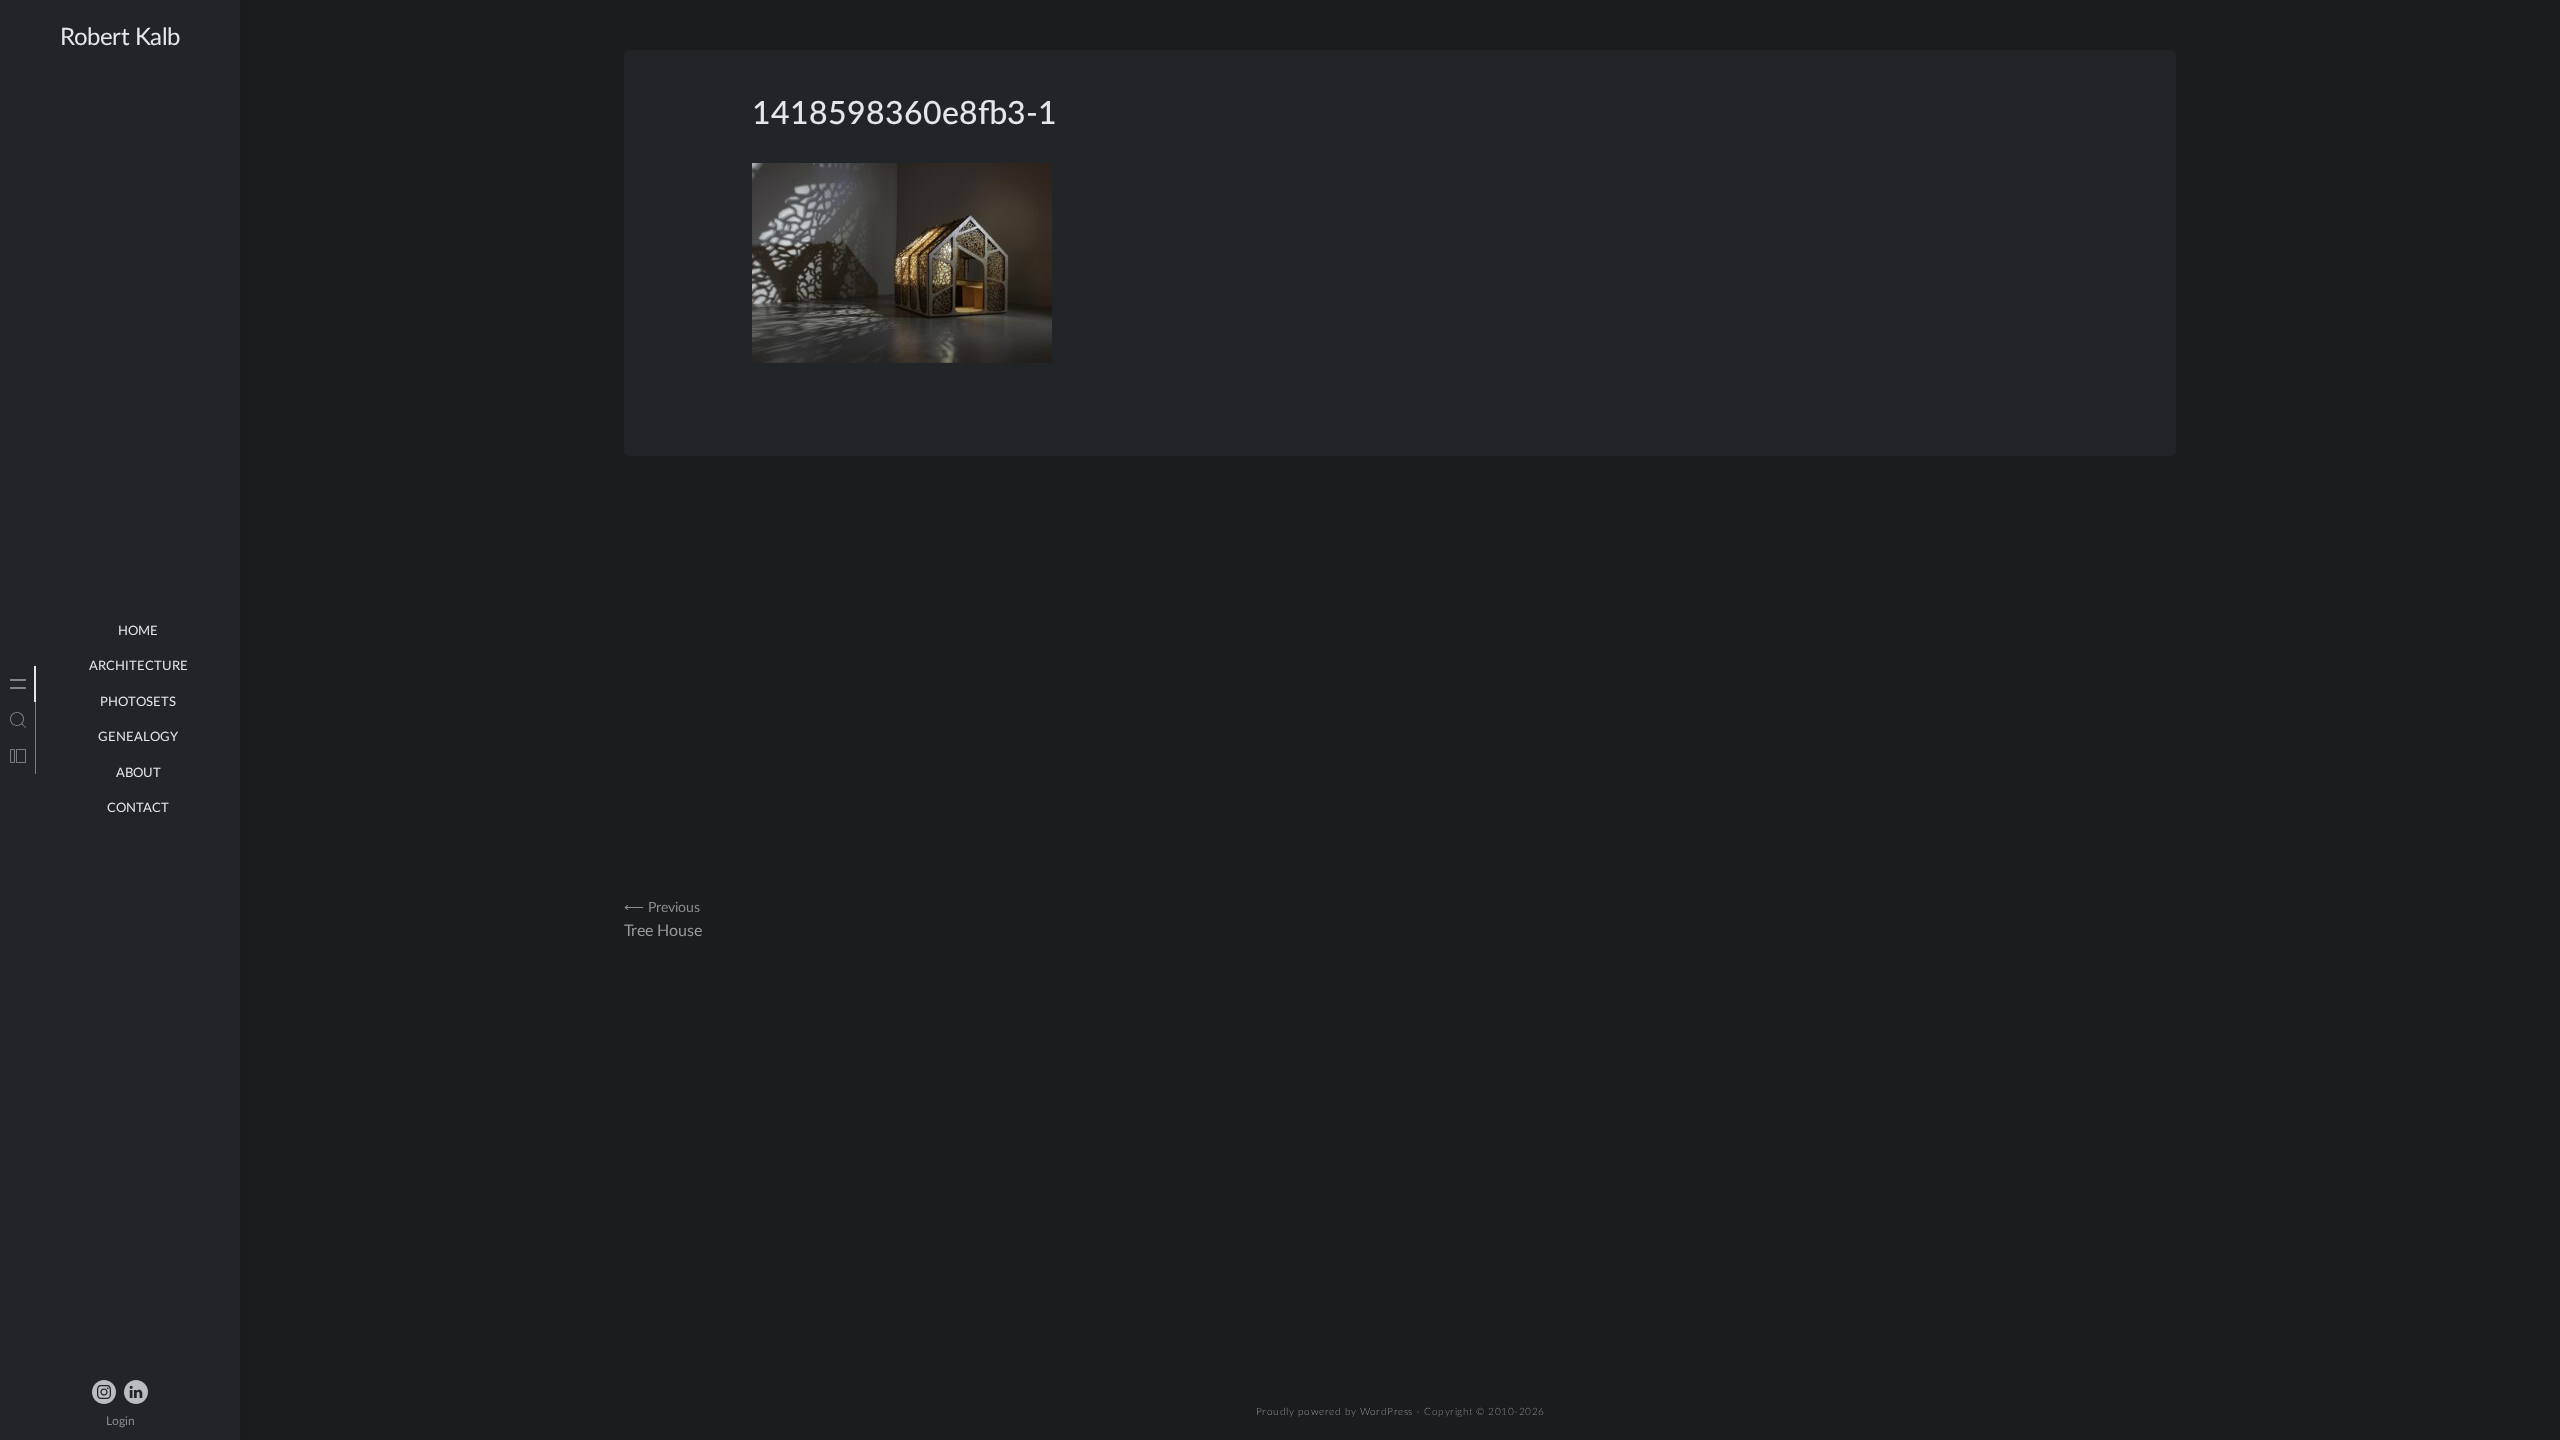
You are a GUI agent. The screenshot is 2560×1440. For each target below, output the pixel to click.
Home (138, 631)
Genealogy (138, 737)
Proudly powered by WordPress (1334, 1412)
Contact (138, 808)
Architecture (138, 666)
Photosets (138, 702)
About (138, 773)
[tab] (18, 684)
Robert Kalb (120, 38)
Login (120, 1421)
